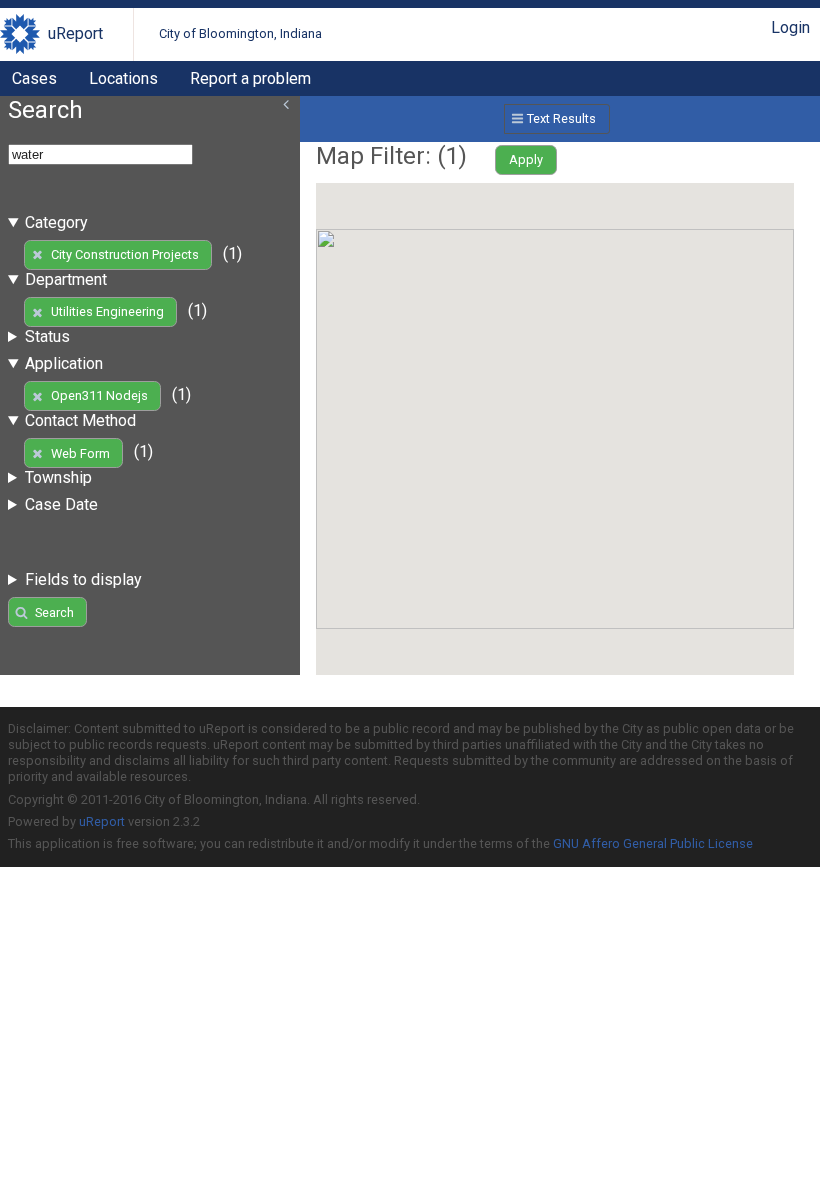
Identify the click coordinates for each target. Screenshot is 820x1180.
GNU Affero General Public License (653, 843)
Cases (34, 78)
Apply (526, 159)
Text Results (561, 118)
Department (66, 279)
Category (56, 222)
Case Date (61, 504)
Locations (123, 78)
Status (47, 336)
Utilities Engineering (107, 311)
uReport (75, 33)
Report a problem (250, 78)
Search (54, 612)
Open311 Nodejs (99, 395)
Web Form (80, 453)
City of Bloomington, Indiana (240, 33)
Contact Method (80, 420)
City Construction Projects (125, 254)
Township (58, 477)
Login (790, 27)
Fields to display (83, 579)
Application (64, 363)
